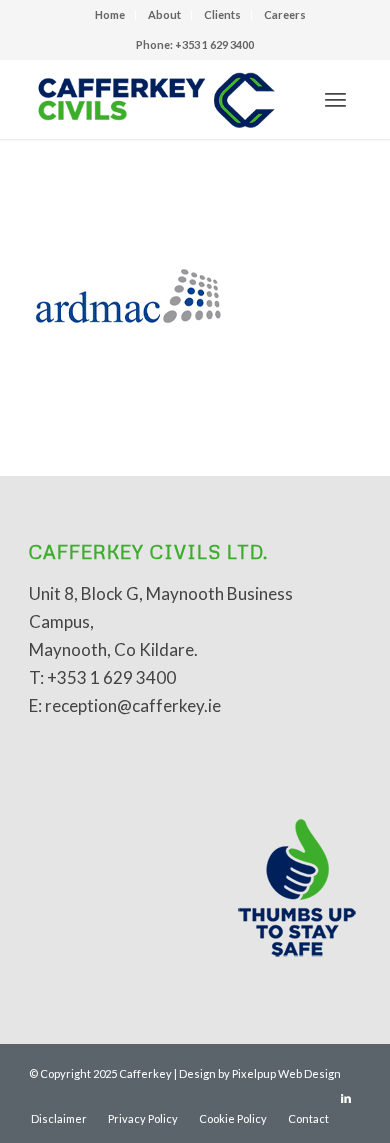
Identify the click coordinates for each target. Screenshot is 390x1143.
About (164, 14)
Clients (222, 14)
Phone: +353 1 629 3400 (195, 44)
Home (110, 14)
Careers (285, 14)
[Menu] (335, 99)
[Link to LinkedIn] (346, 1098)
